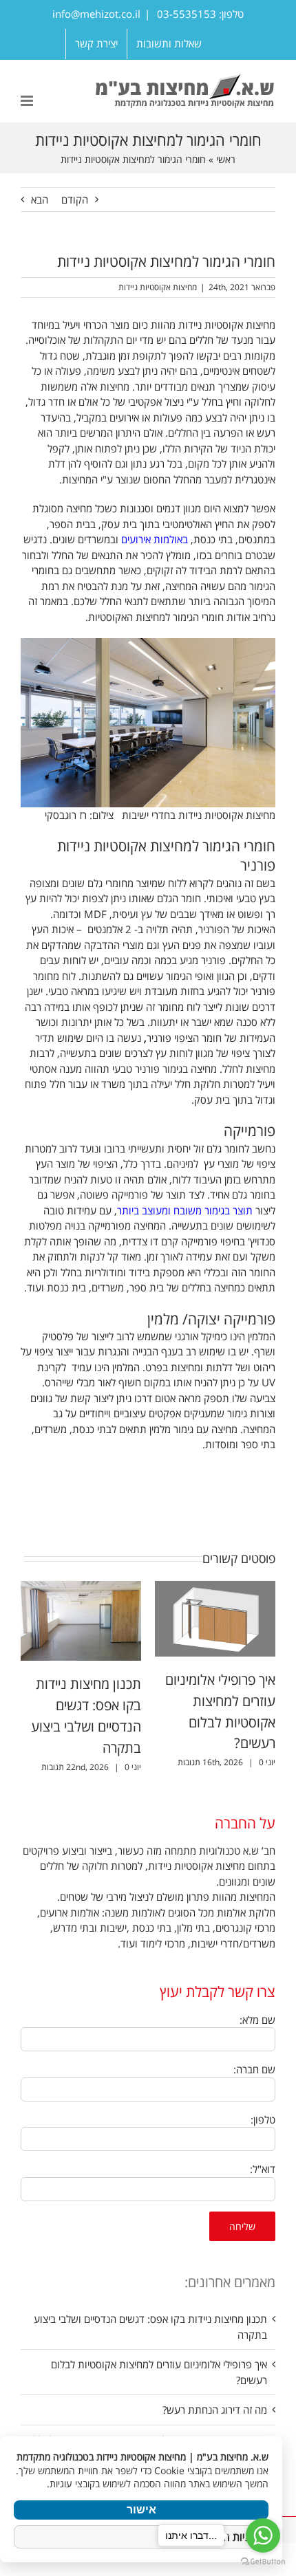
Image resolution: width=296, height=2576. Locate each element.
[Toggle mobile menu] (28, 101)
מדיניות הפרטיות (229, 2537)
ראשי (226, 159)
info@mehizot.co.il (96, 14)
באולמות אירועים (155, 539)
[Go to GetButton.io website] (263, 2562)
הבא (40, 199)
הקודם (75, 199)
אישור (141, 2510)
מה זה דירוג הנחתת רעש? (215, 2410)
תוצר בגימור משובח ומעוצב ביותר (185, 1210)
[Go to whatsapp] (263, 2535)
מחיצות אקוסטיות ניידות (158, 287)
